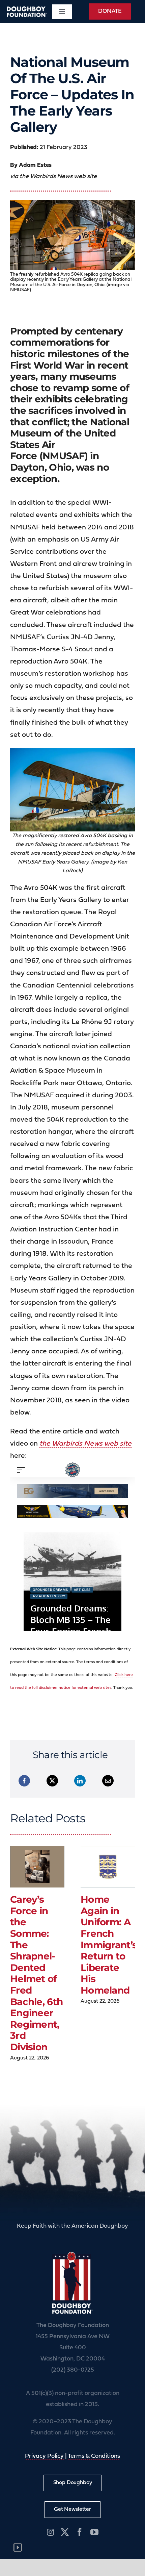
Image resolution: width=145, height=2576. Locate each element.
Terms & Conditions (94, 2456)
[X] (52, 1781)
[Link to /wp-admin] (18, 2548)
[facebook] (80, 2532)
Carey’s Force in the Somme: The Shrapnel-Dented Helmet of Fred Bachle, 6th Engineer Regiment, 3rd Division (36, 1973)
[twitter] (65, 2532)
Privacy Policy (44, 2456)
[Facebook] (24, 1781)
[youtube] (94, 2532)
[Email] (108, 1781)
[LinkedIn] (80, 1781)
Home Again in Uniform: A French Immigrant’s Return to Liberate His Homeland (109, 1945)
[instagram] (50, 2532)
